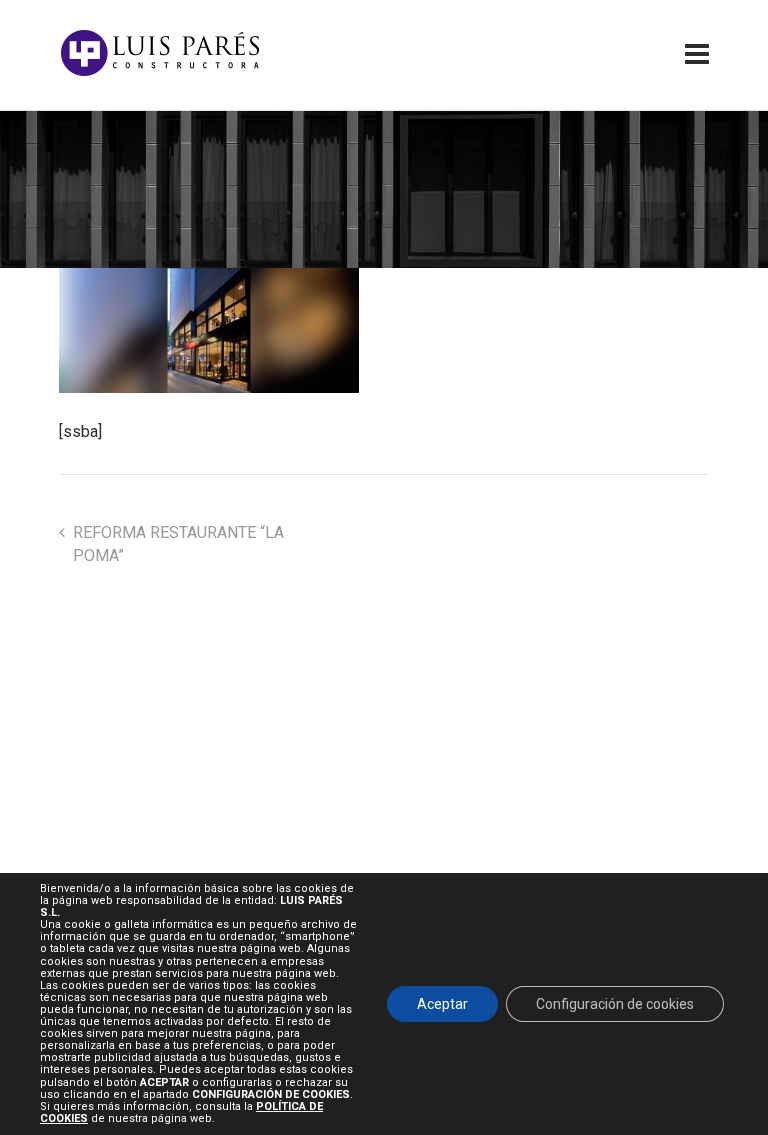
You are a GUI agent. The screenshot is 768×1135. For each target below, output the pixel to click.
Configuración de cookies (615, 1004)
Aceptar (442, 1004)
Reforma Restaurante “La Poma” (178, 543)
